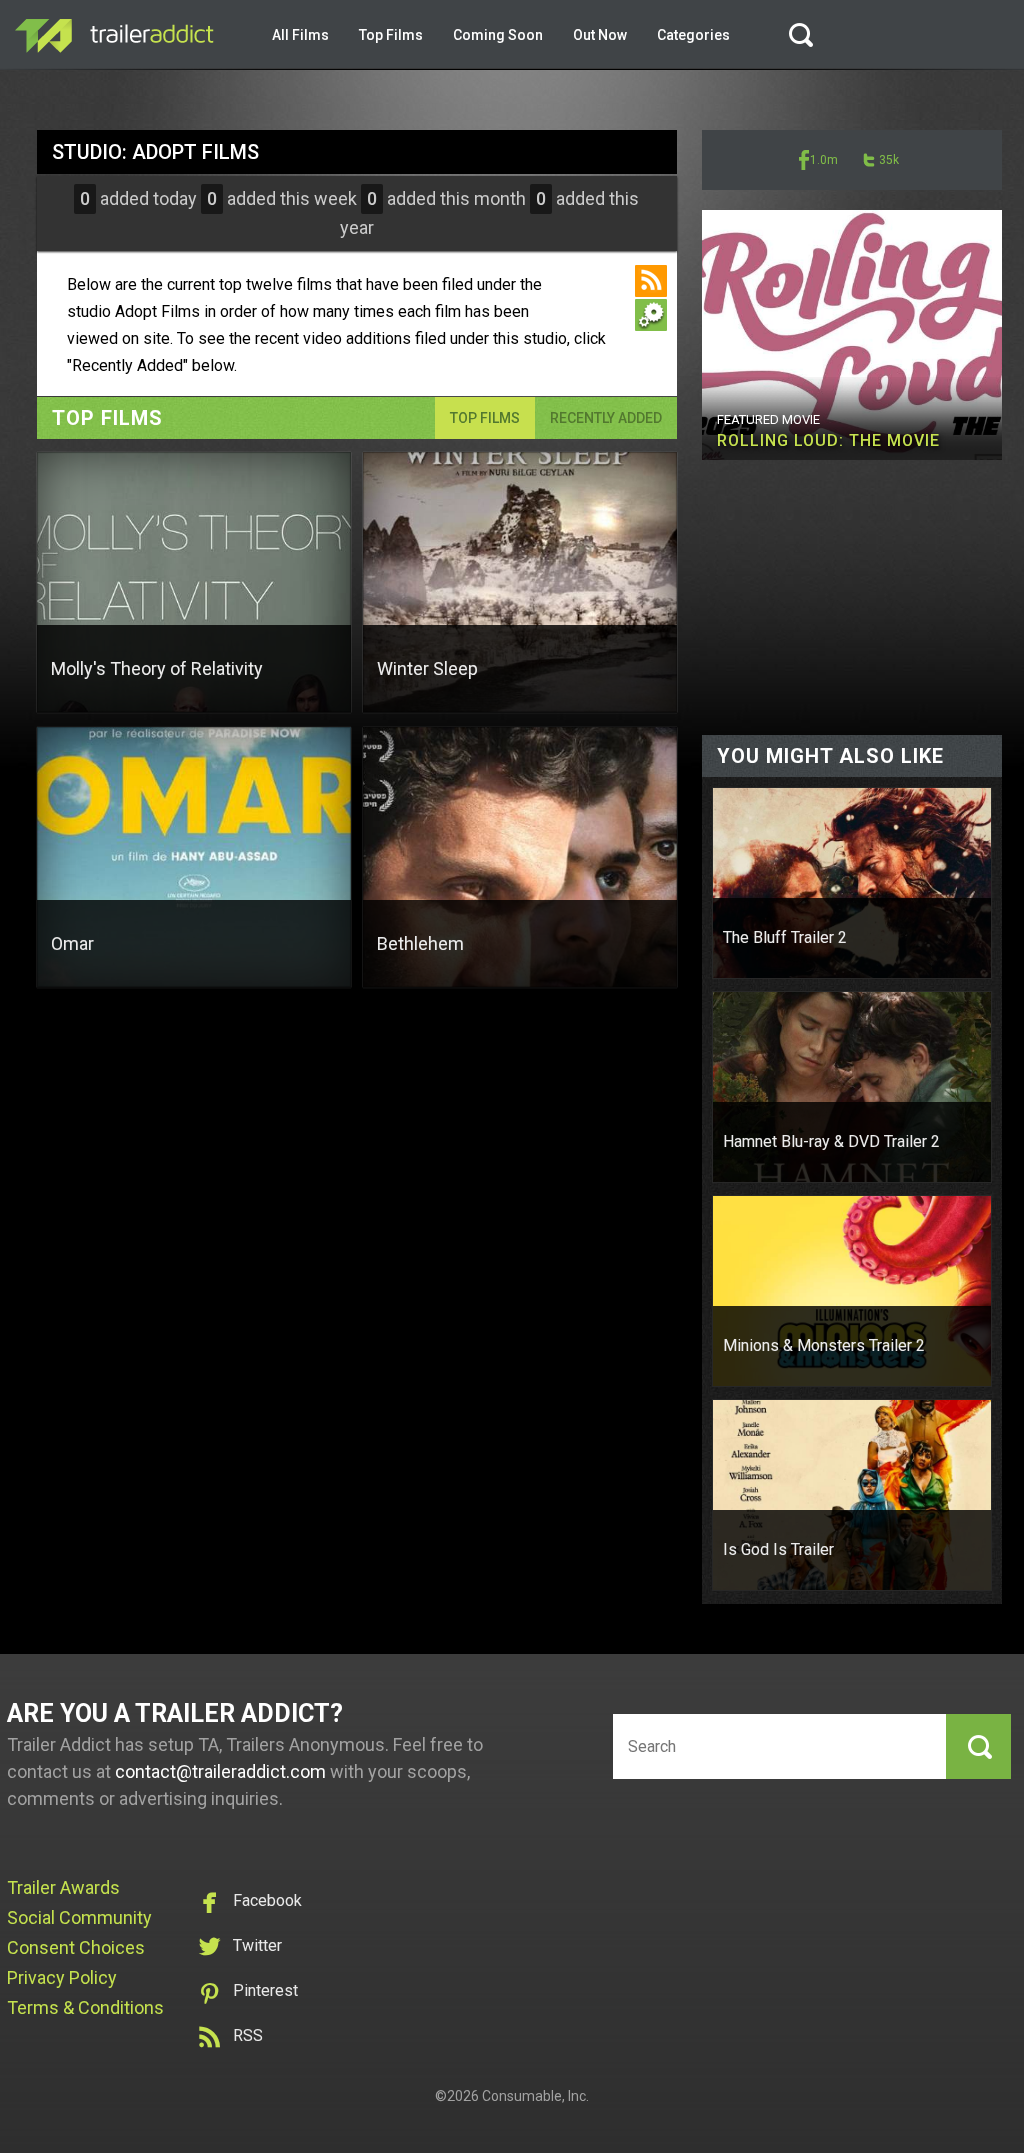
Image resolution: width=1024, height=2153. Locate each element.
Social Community (79, 1917)
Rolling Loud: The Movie (828, 440)
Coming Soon (498, 35)
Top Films (391, 35)
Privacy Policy (62, 1977)
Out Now (600, 35)
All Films (300, 35)
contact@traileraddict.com (220, 1771)
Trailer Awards (63, 1887)
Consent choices (76, 1947)
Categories (693, 35)
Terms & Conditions (85, 2007)
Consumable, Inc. (535, 2096)
